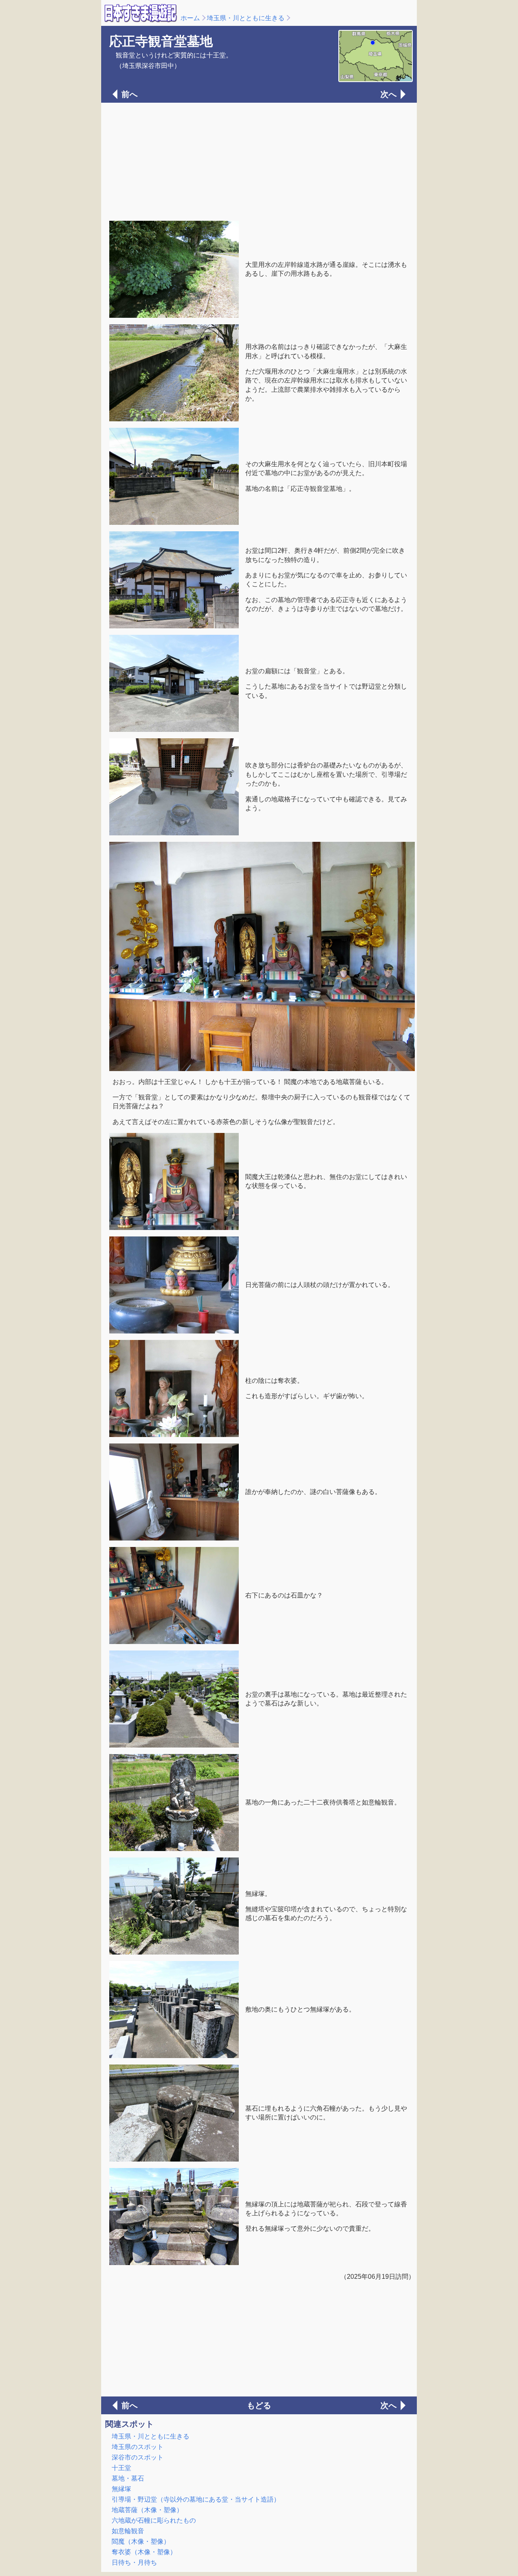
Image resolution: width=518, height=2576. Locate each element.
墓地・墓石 (128, 2478)
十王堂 (121, 2468)
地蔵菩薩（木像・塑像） (147, 2510)
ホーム (190, 18)
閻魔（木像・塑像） (141, 2541)
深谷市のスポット (138, 2457)
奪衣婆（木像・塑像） (144, 2552)
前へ (129, 94)
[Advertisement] (259, 161)
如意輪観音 (128, 2531)
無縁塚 (121, 2489)
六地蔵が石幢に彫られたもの (154, 2520)
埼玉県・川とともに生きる (246, 18)
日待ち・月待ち (134, 2562)
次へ (388, 94)
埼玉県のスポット (138, 2447)
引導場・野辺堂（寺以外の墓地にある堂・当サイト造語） (196, 2499)
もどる (259, 2405)
